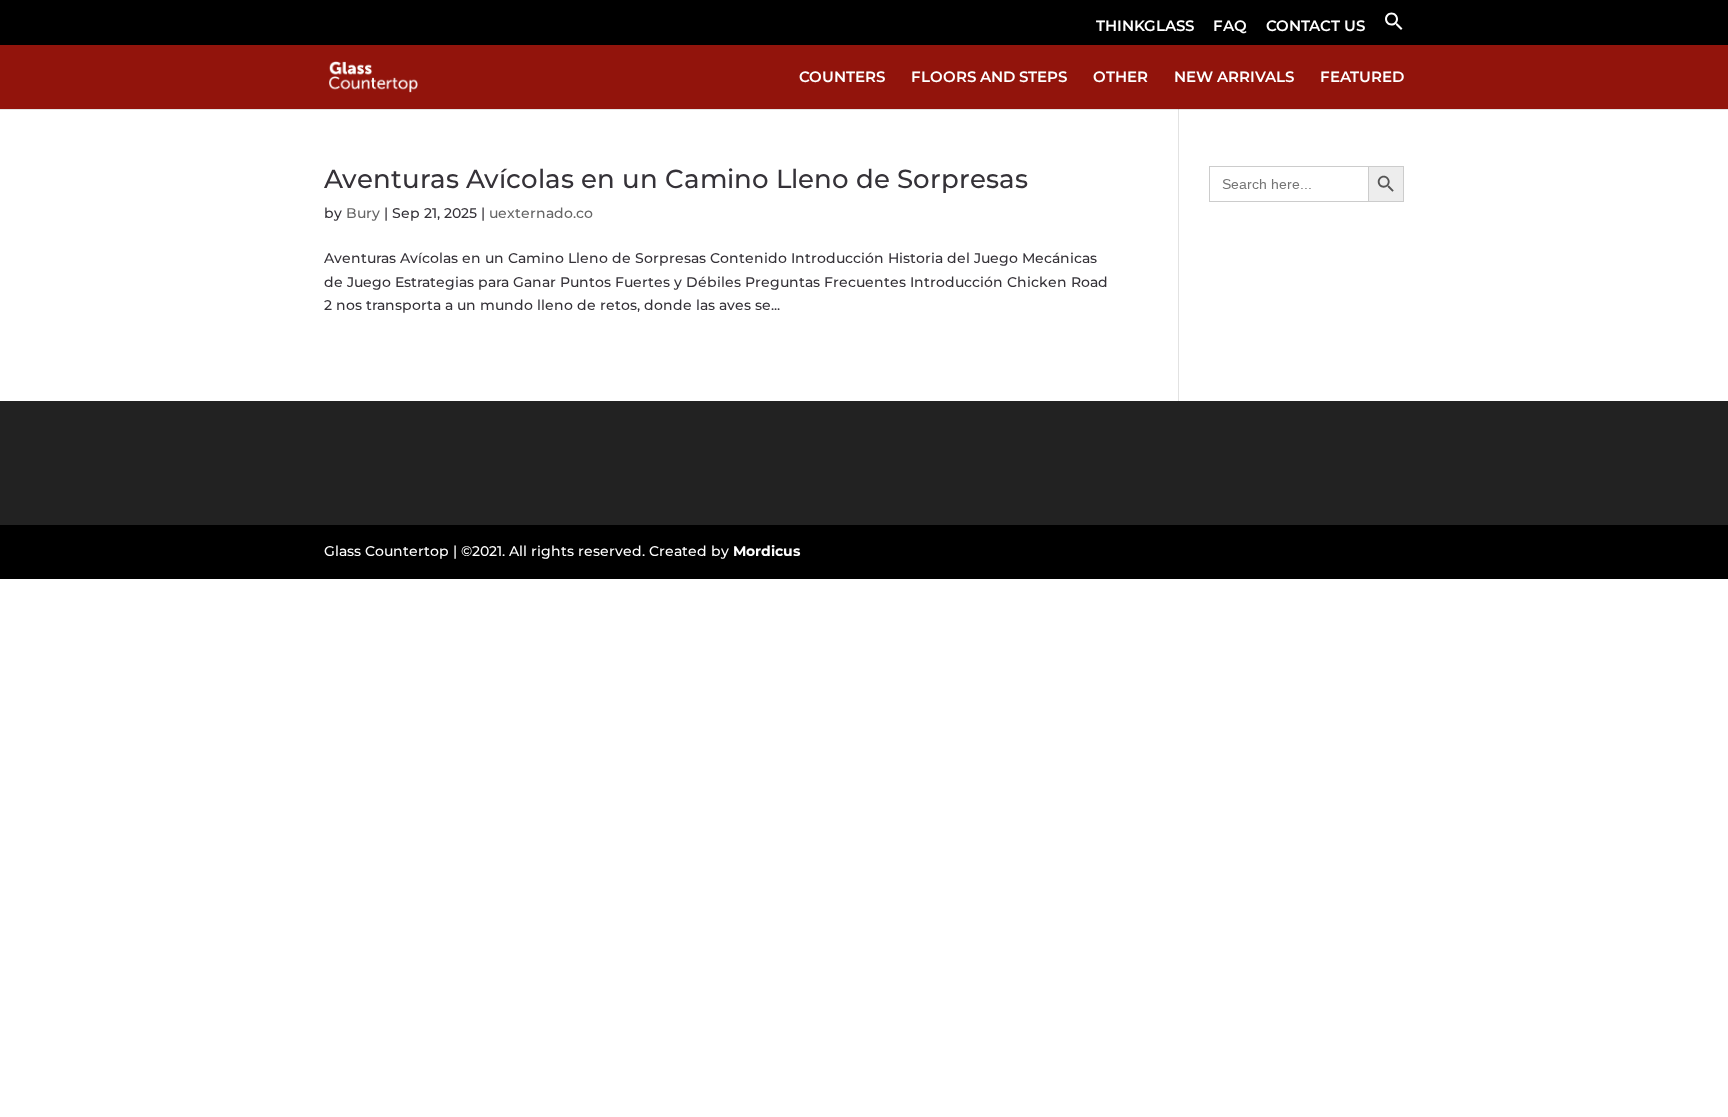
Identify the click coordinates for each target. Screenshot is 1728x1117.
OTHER (1120, 78)
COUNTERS (842, 78)
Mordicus (766, 551)
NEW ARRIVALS (1234, 78)
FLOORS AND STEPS (989, 78)
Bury (363, 213)
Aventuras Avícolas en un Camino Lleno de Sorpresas (676, 179)
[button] (1394, 27)
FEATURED (1362, 78)
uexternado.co (541, 213)
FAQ (1230, 26)
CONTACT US (1315, 26)
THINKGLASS (1145, 26)
